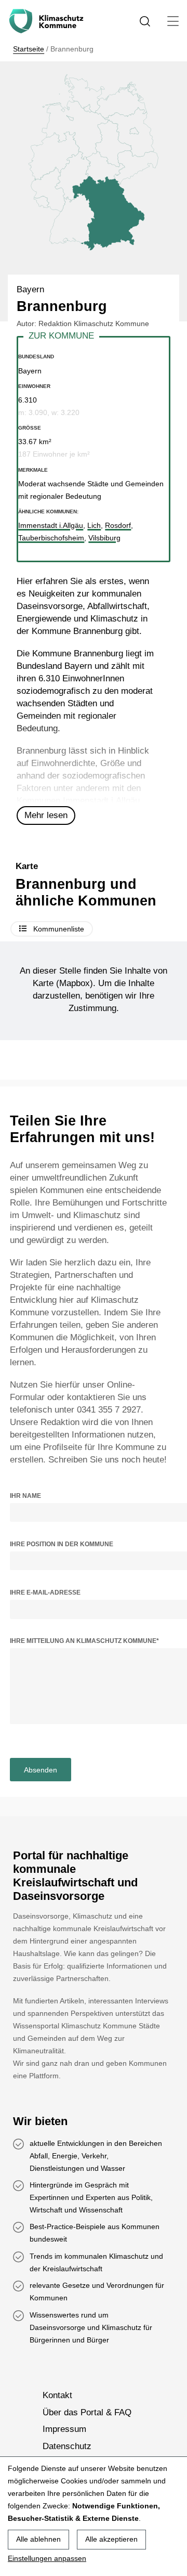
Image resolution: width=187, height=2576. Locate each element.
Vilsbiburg (104, 538)
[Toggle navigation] (173, 21)
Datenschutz (67, 2446)
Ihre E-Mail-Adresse (45, 1593)
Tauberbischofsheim (51, 538)
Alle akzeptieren (111, 2539)
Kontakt (57, 2396)
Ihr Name (25, 1496)
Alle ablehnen (38, 2539)
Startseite (29, 49)
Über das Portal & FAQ (87, 2412)
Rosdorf (118, 525)
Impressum (64, 2430)
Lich (94, 525)
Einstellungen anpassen (47, 2558)
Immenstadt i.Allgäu (101, 801)
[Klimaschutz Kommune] (48, 21)
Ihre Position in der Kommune (62, 1544)
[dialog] (94, 2516)
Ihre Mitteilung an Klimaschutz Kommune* (84, 1641)
